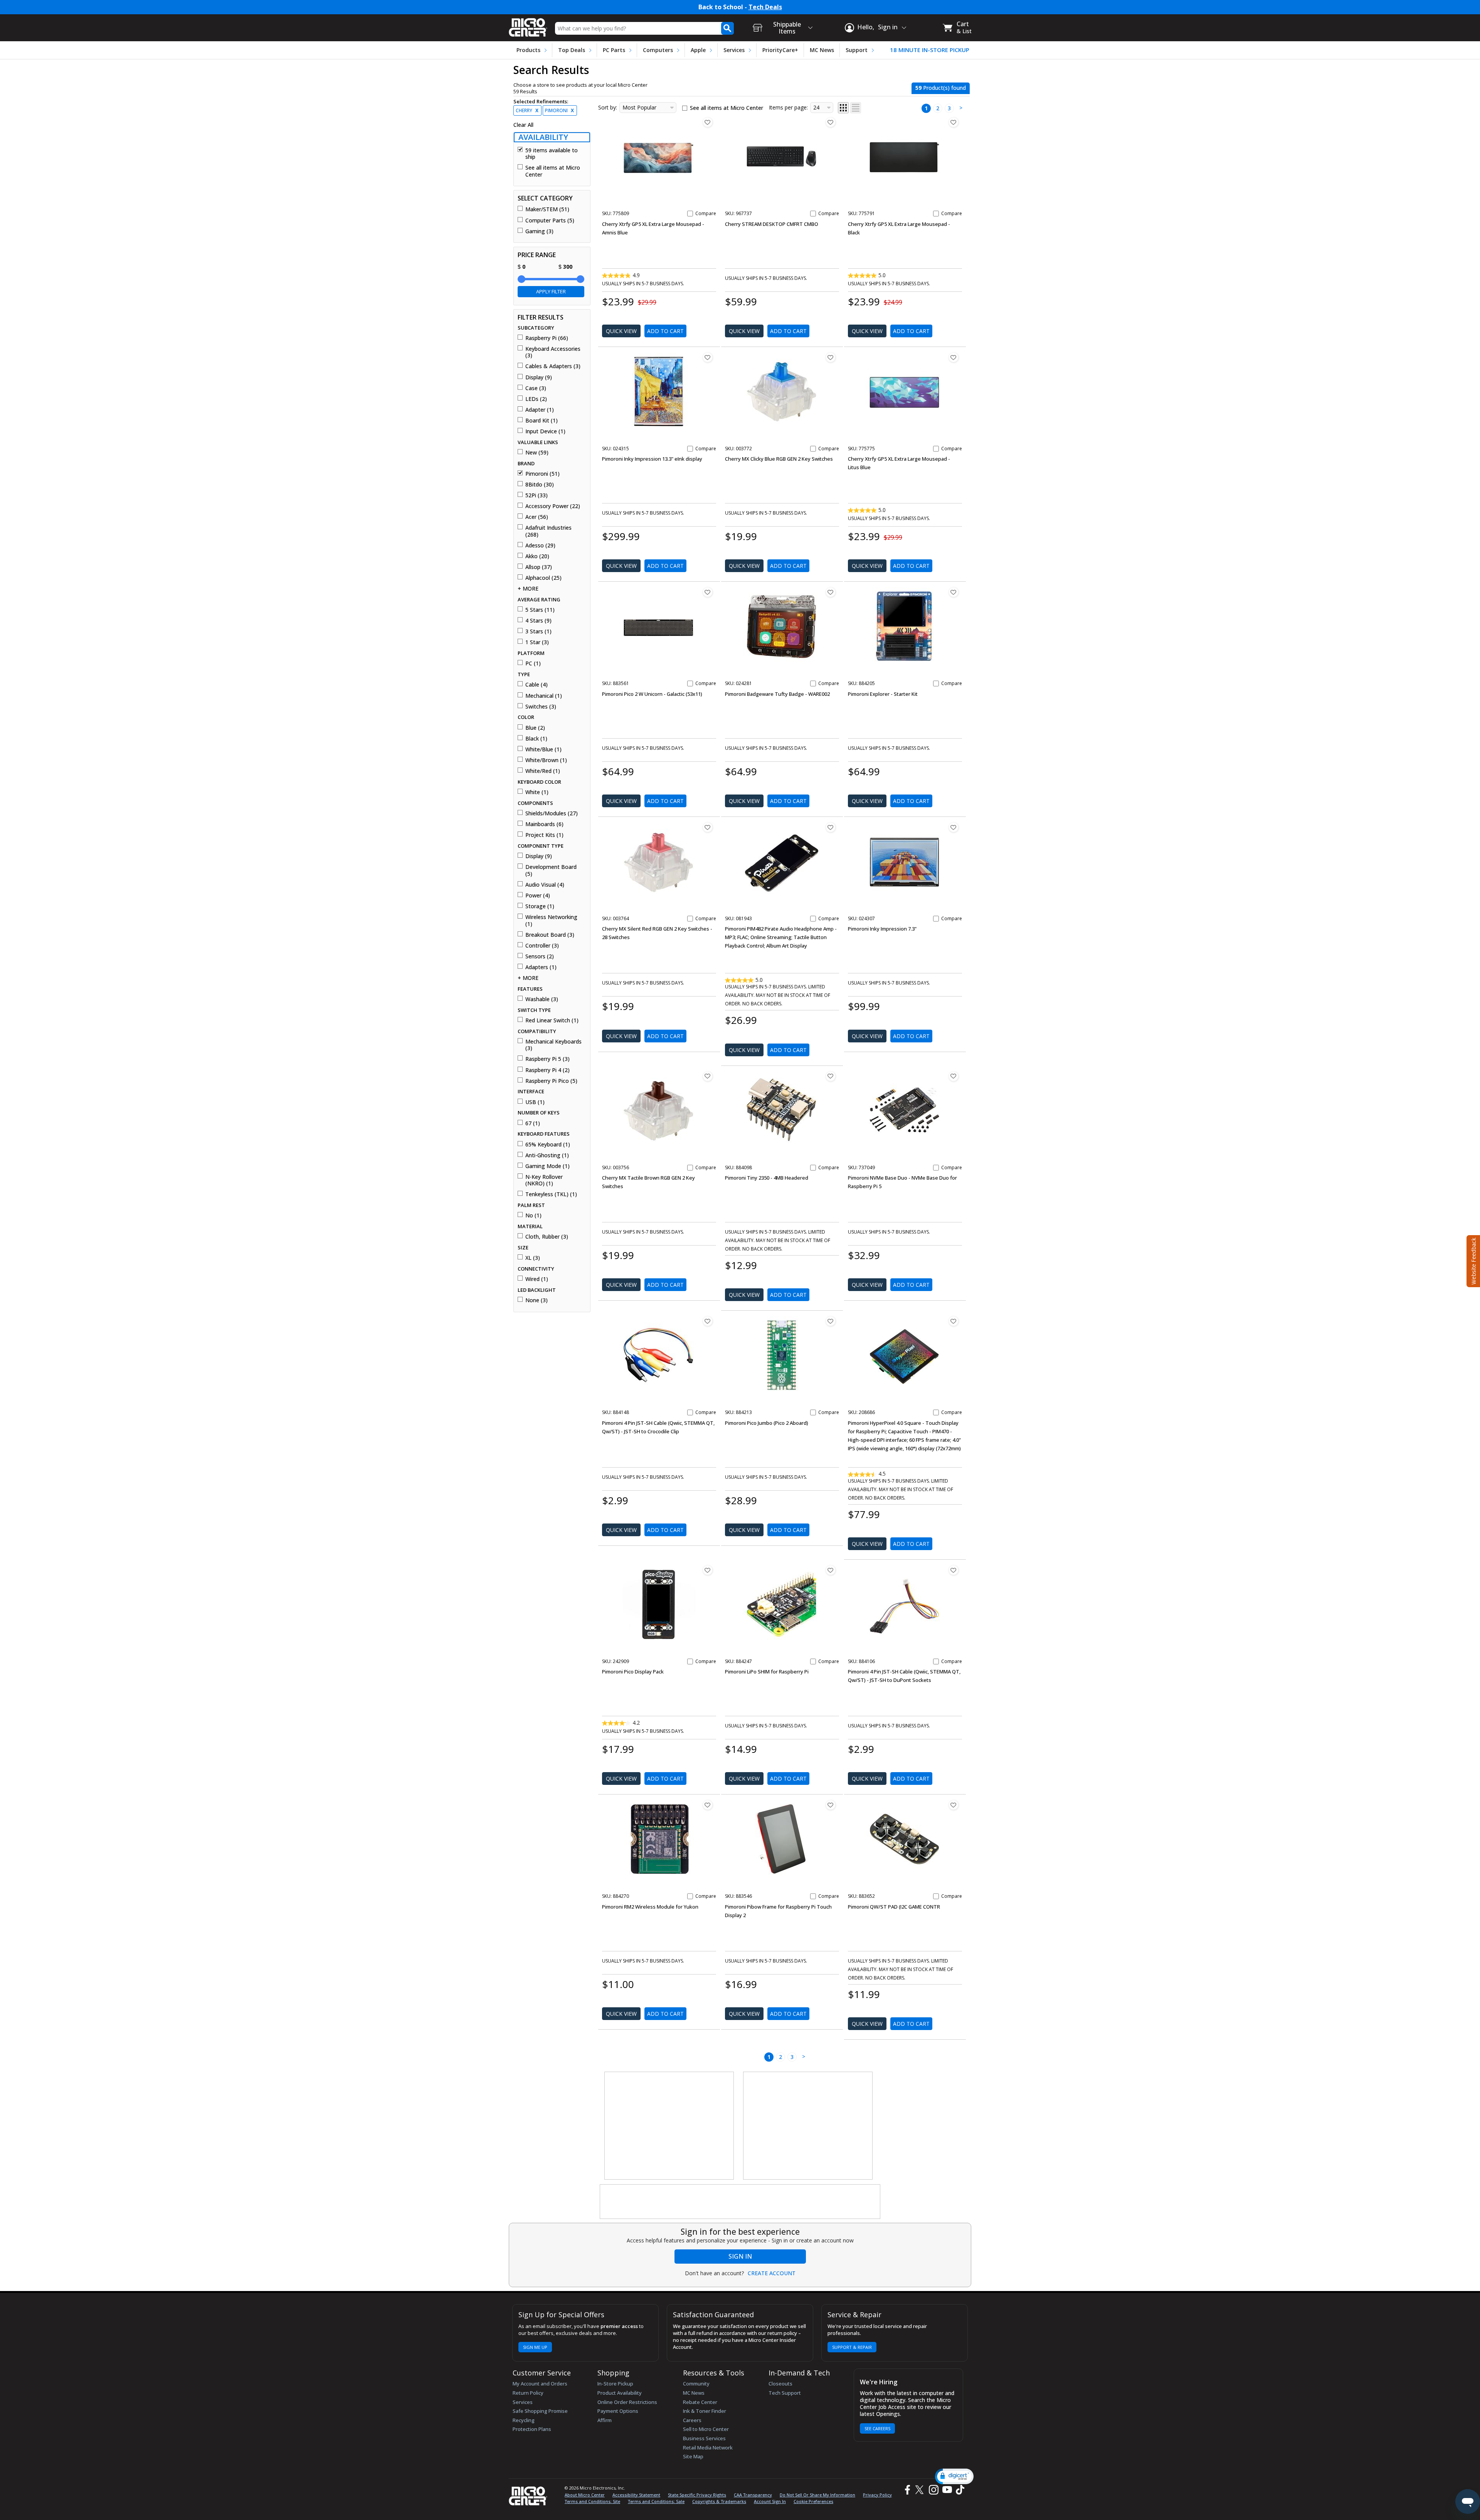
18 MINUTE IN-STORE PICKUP (930, 50)
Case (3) (536, 388)
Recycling (524, 2420)
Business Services (704, 2438)
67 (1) (533, 1123)
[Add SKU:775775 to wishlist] (954, 357)
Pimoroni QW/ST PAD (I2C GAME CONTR (894, 1907)
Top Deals (572, 50)
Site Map (693, 2456)
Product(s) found (941, 88)
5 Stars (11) (540, 610)
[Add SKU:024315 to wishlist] (708, 357)
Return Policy (528, 2393)
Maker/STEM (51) (547, 209)
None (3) (536, 1300)
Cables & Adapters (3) (553, 366)
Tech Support (785, 2393)
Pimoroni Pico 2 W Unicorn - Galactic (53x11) (652, 694)
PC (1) (533, 663)
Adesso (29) (540, 545)
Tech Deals (765, 7)
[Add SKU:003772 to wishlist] (831, 357)
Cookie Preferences (813, 2501)
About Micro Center (585, 2495)
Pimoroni (559, 110)
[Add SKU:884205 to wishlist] (954, 592)
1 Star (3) (537, 642)
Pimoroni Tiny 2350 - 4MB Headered (767, 1178)
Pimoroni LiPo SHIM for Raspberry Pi (767, 1672)
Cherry (527, 110)
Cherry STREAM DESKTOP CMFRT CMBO (772, 224)
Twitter (921, 2490)
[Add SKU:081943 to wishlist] (831, 827)
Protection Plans (532, 2429)
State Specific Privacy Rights (697, 2495)
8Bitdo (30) (540, 485)
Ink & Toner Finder (705, 2411)
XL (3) (533, 1258)
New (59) (537, 453)
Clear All (523, 125)
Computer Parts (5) (550, 221)
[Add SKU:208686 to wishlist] (954, 1321)
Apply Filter (551, 291)
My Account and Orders (540, 2384)
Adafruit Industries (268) (548, 531)
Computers (658, 50)
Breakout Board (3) (550, 935)
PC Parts (614, 50)
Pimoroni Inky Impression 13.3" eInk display (652, 459)
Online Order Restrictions (627, 2402)
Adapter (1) (540, 410)
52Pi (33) (536, 495)
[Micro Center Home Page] (528, 25)
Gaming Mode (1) (547, 1166)
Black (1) (536, 739)
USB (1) (535, 1102)
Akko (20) (537, 556)
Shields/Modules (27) (552, 813)
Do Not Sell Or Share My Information (817, 2495)
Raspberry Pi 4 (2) (547, 1070)
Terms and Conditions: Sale (656, 2501)
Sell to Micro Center (706, 2429)
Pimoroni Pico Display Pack (633, 1672)
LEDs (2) (536, 399)
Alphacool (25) (543, 578)
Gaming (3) (539, 231)
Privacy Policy (877, 2495)
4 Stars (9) (538, 621)
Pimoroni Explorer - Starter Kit (883, 694)
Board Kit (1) (542, 421)
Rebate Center (700, 2402)
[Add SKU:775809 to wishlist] (708, 122)
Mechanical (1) (544, 696)
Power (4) (538, 896)
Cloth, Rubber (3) (547, 1237)
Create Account (772, 2273)
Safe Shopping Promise (540, 2411)
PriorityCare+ (780, 50)
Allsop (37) (539, 567)
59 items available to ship (552, 154)
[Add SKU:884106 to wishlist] (954, 1570)
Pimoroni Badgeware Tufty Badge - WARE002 (777, 694)
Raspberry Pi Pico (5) (551, 1081)
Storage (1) (540, 906)
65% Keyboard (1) (548, 1145)
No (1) (533, 1215)
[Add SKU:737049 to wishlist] (954, 1076)
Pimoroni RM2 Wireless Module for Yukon (650, 1907)
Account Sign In (770, 2501)
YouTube (947, 2490)
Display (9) (539, 377)
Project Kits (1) (544, 835)
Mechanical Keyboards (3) (553, 1045)
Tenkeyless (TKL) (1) (551, 1194)
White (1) (537, 792)
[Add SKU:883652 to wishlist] (954, 1805)
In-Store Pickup (615, 2384)
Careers (692, 2420)
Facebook (906, 2490)
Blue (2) (535, 728)
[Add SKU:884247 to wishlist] (831, 1570)
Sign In (740, 2256)
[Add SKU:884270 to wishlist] (708, 1805)
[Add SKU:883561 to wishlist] (708, 592)
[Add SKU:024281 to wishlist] (831, 592)
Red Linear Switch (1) (552, 1020)
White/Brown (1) (546, 760)
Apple (698, 50)
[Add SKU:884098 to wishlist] (831, 1076)
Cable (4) (536, 685)
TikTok (959, 2490)
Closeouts (780, 2384)
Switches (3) (541, 707)
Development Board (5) (551, 870)
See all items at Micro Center (553, 171)
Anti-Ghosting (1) (547, 1155)
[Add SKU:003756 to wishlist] (708, 1076)
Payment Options (618, 2411)
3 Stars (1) (538, 631)
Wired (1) (537, 1279)
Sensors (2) (540, 956)
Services (734, 50)
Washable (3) (542, 999)
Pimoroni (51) (542, 474)
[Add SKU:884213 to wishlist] (831, 1321)
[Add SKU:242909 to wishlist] (708, 1570)
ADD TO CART (665, 331)
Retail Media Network (708, 2448)
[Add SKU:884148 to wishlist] (708, 1321)
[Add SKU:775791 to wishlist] (954, 122)
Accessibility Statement (636, 2495)
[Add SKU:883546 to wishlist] (831, 1805)
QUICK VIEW (621, 331)
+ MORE (528, 589)
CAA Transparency (753, 2495)
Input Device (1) (545, 431)
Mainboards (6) (544, 824)
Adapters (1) (541, 967)
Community (696, 2384)
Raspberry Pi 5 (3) (547, 1059)
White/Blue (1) (543, 749)
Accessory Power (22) (553, 506)
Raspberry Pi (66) (547, 338)
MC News (822, 50)
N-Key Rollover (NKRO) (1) (544, 1180)
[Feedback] (1472, 1260)
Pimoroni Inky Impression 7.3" (882, 929)
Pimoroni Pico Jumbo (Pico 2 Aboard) (767, 1423)
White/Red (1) (543, 771)
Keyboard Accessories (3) (553, 352)
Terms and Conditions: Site (592, 2501)
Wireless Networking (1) (551, 920)
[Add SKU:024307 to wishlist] (954, 827)
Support (857, 50)
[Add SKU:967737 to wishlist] (831, 122)
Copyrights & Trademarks (719, 2501)
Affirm (605, 2420)
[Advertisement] (669, 2126)
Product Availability (620, 2393)
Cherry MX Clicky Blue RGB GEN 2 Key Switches (779, 459)
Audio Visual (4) (545, 885)
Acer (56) (537, 517)
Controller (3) (542, 946)
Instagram (933, 2490)
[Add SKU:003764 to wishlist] (708, 827)
